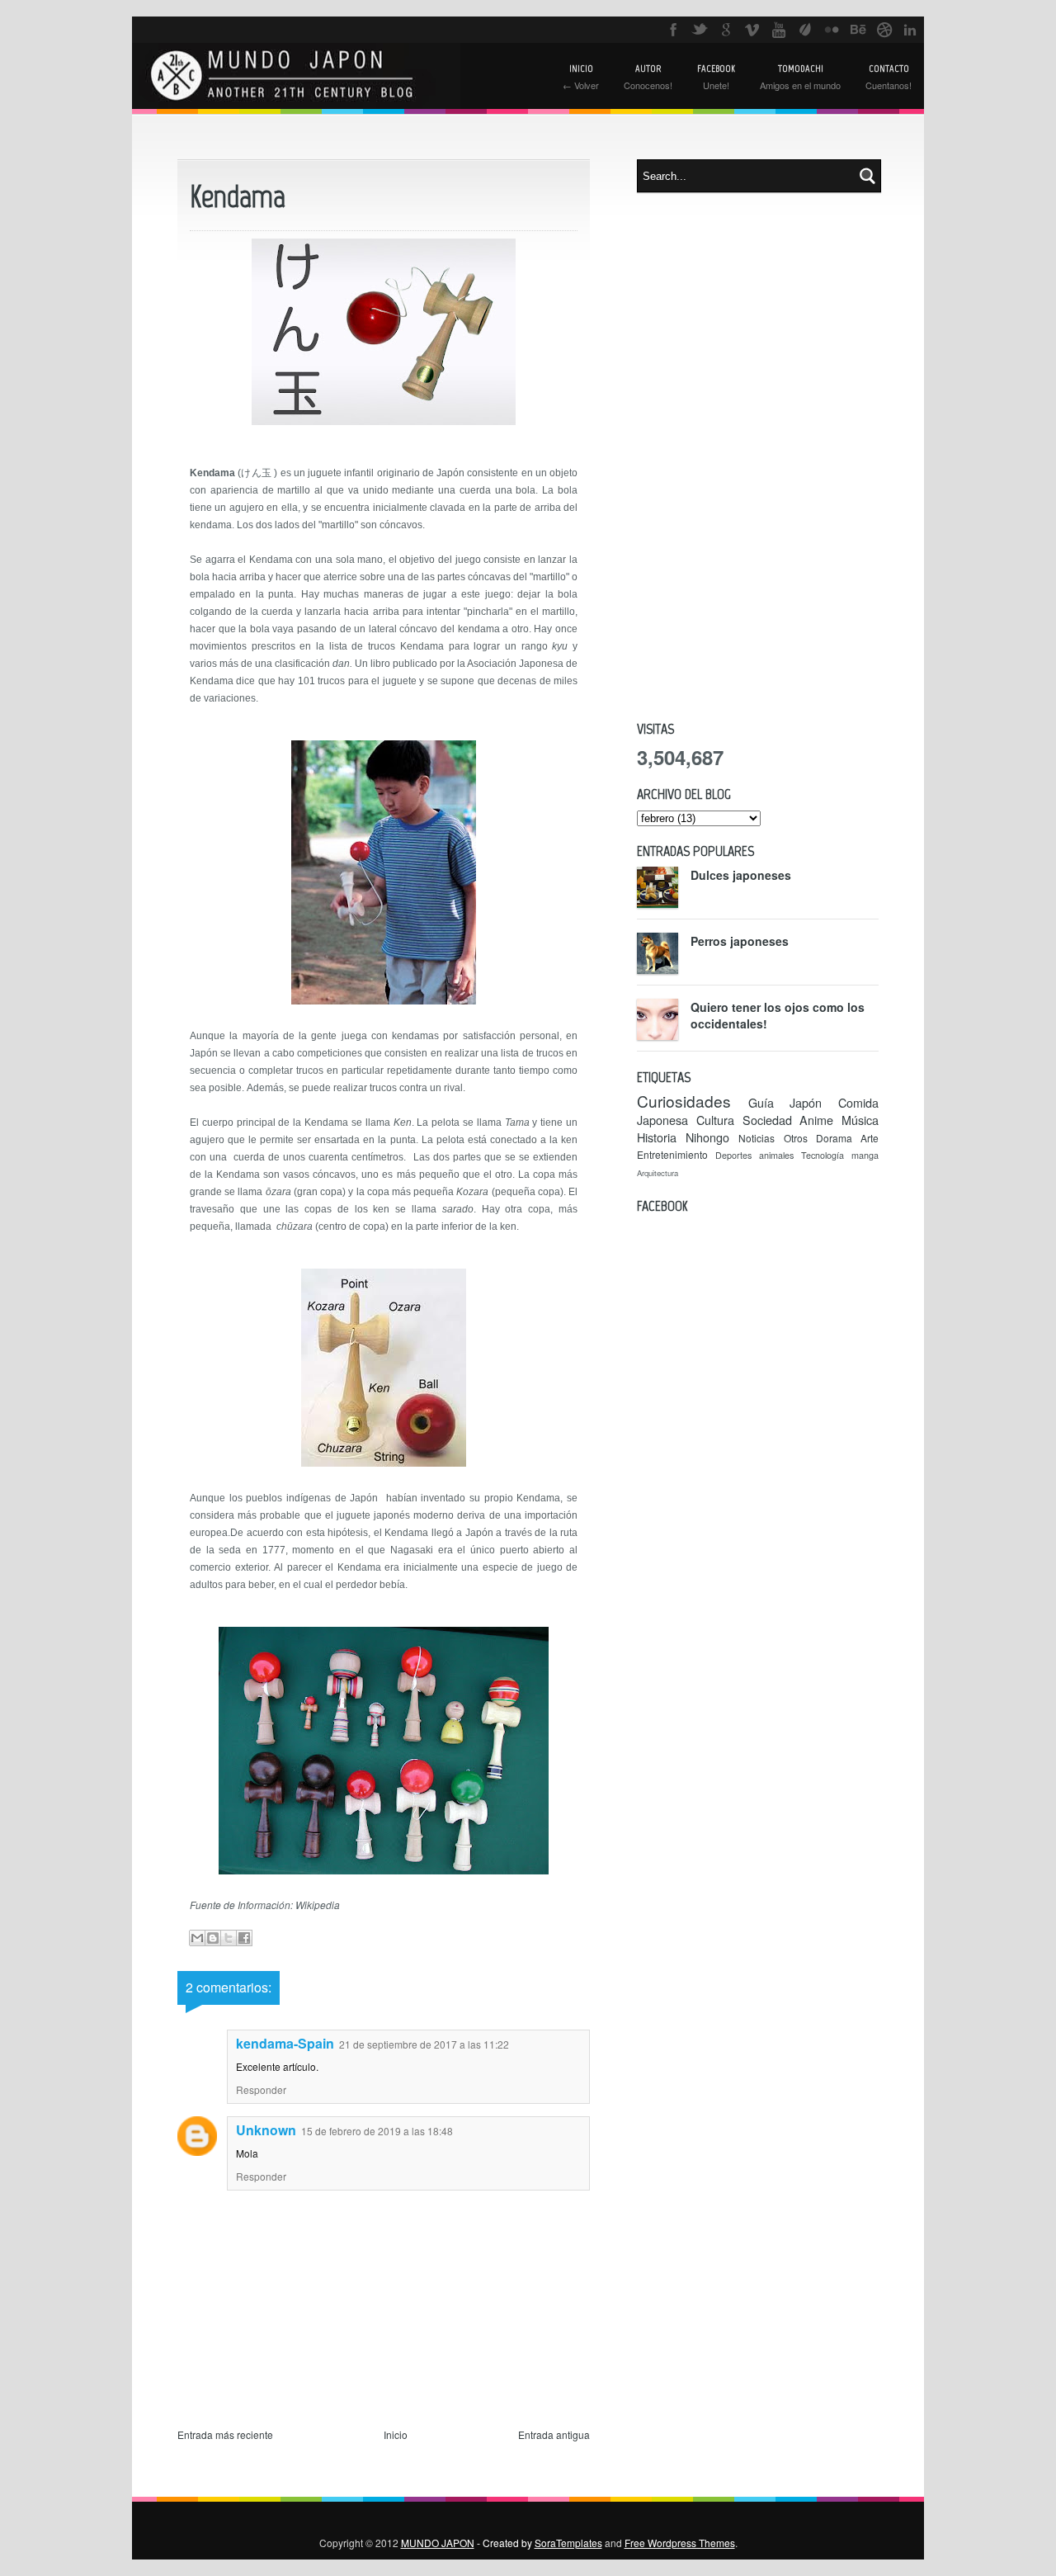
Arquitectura (658, 1173)
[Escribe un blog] (213, 1938)
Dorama (834, 1138)
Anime (816, 1120)
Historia (657, 1137)
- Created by (538, 2543)
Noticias (757, 1138)
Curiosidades (684, 1101)
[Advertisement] (758, 456)
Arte (870, 1138)
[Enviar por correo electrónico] (197, 1938)
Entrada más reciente (225, 2434)
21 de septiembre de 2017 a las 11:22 (424, 2044)
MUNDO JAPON (438, 2543)
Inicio (396, 2434)
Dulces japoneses (741, 875)
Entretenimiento (672, 1154)
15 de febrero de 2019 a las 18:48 (377, 2131)
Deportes (733, 1155)
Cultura (715, 1120)
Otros (796, 1138)
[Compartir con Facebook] (244, 1938)
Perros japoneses (740, 941)
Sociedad (767, 1120)
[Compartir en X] (229, 1938)
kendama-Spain (285, 2043)
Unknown (266, 2130)
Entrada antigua (554, 2434)
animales (776, 1155)
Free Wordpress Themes (680, 2543)
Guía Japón (785, 1102)
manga (865, 1155)
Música (860, 1120)
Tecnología (823, 1155)
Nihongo (707, 1137)
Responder (261, 2089)
